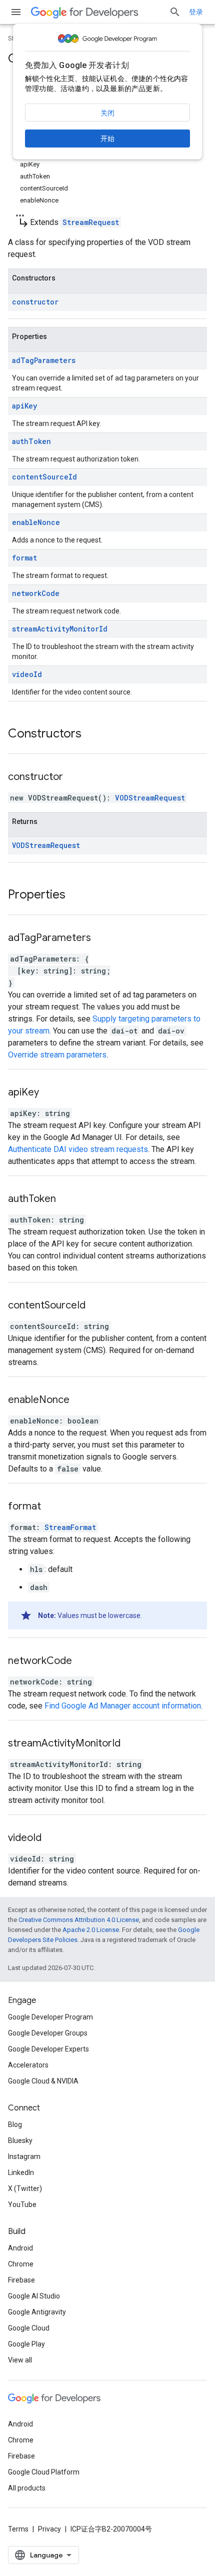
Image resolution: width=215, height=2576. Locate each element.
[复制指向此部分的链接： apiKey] (51, 1093)
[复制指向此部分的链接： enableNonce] (82, 1400)
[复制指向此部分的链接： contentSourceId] (98, 1306)
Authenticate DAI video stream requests (78, 1149)
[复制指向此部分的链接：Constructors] (91, 734)
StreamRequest (91, 222)
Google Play (26, 2344)
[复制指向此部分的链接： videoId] (54, 1838)
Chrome (21, 2264)
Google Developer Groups (48, 2033)
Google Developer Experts (48, 2049)
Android (20, 2248)
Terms (18, 2529)
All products (27, 2488)
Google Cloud (29, 2328)
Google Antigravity (37, 2312)
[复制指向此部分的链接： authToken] (68, 1199)
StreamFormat (70, 1527)
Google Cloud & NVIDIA (43, 2081)
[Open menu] (16, 12)
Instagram (24, 2156)
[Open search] (175, 12)
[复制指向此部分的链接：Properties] (75, 895)
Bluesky (20, 2140)
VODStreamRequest (150, 798)
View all (20, 2360)
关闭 (107, 113)
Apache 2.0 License (91, 1930)
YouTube (22, 2204)
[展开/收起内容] (20, 212)
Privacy (49, 2529)
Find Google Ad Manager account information (123, 1706)
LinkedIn (21, 2172)
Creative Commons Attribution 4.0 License (79, 1920)
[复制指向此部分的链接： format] (53, 1507)
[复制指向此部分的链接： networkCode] (84, 1661)
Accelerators (28, 2065)
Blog (15, 2124)
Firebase (21, 2280)
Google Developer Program (50, 2017)
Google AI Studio (34, 2296)
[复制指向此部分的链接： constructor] (75, 777)
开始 (107, 138)
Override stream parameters (57, 1055)
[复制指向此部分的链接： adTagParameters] (103, 938)
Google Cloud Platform (44, 2472)
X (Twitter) (25, 2188)
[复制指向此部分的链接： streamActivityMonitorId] (133, 1744)
